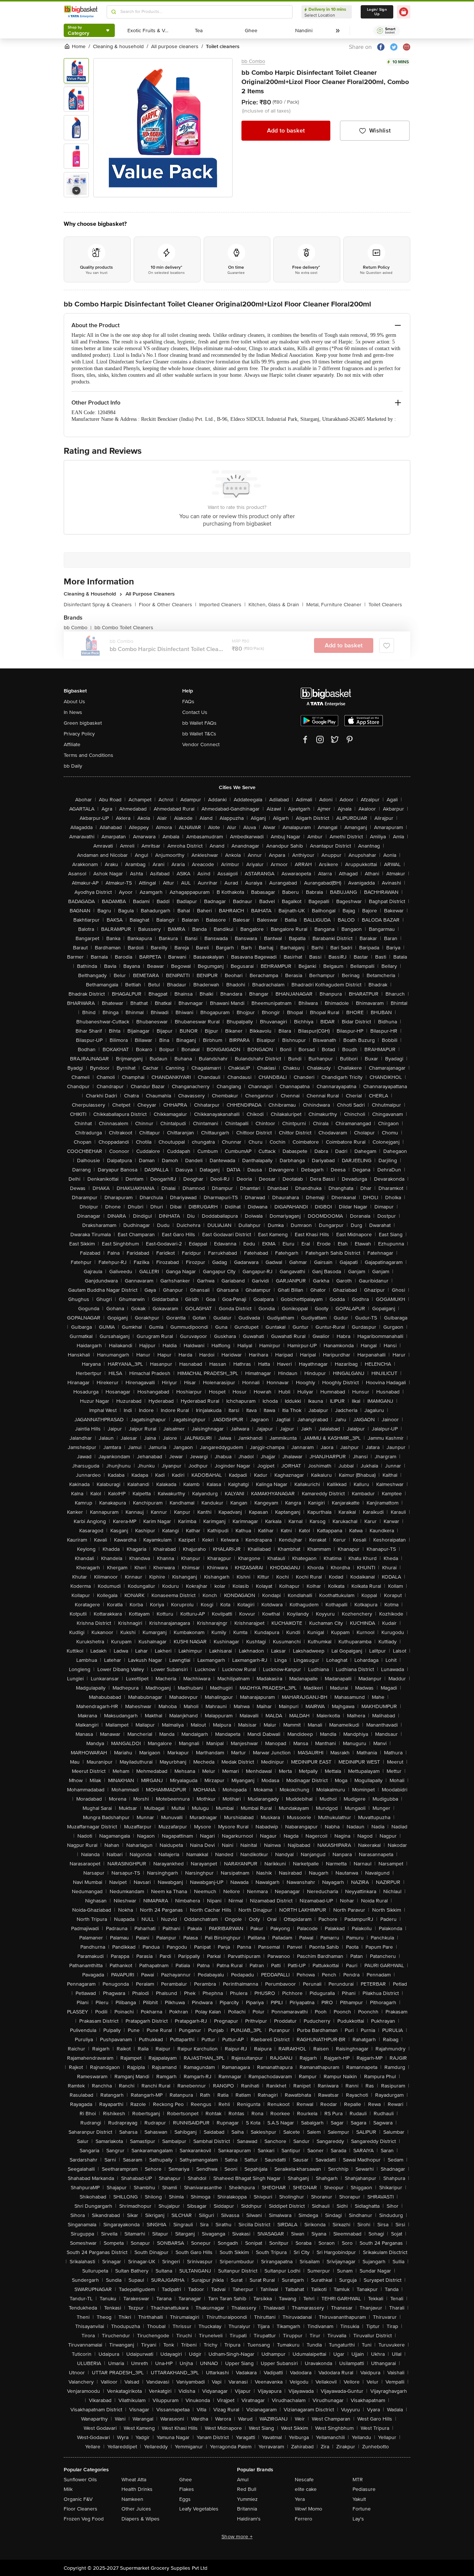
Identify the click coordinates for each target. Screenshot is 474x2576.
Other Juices (136, 2509)
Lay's (358, 2519)
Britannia (247, 2509)
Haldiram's (249, 2519)
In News (73, 712)
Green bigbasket (83, 723)
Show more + (237, 2537)
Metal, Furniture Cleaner (336, 605)
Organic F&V (78, 2499)
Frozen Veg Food (84, 2519)
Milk (68, 2489)
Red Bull (247, 2489)
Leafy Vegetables (199, 2509)
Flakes (187, 2489)
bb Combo (253, 61)
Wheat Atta (134, 2480)
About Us (74, 702)
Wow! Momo (308, 2509)
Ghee (186, 2480)
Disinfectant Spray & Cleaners (100, 605)
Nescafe (304, 2480)
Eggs (185, 2499)
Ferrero (303, 2519)
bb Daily (73, 766)
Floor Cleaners (81, 2509)
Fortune (362, 2509)
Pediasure (364, 2489)
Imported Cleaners (222, 605)
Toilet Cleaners (385, 605)
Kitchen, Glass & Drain (276, 605)
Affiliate (72, 744)
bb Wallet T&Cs (199, 734)
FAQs (188, 702)
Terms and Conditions (89, 755)
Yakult (359, 2499)
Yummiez (247, 2499)
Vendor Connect (201, 744)
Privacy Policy (79, 734)
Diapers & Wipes (141, 2519)
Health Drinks (137, 2489)
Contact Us (195, 712)
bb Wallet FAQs (199, 723)
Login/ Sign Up (377, 12)
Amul (243, 2480)
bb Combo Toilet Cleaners (124, 628)
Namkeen (132, 2499)
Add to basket (286, 131)
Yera (300, 2499)
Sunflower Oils (80, 2480)
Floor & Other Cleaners (168, 605)
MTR (358, 2480)
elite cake (306, 2489)
